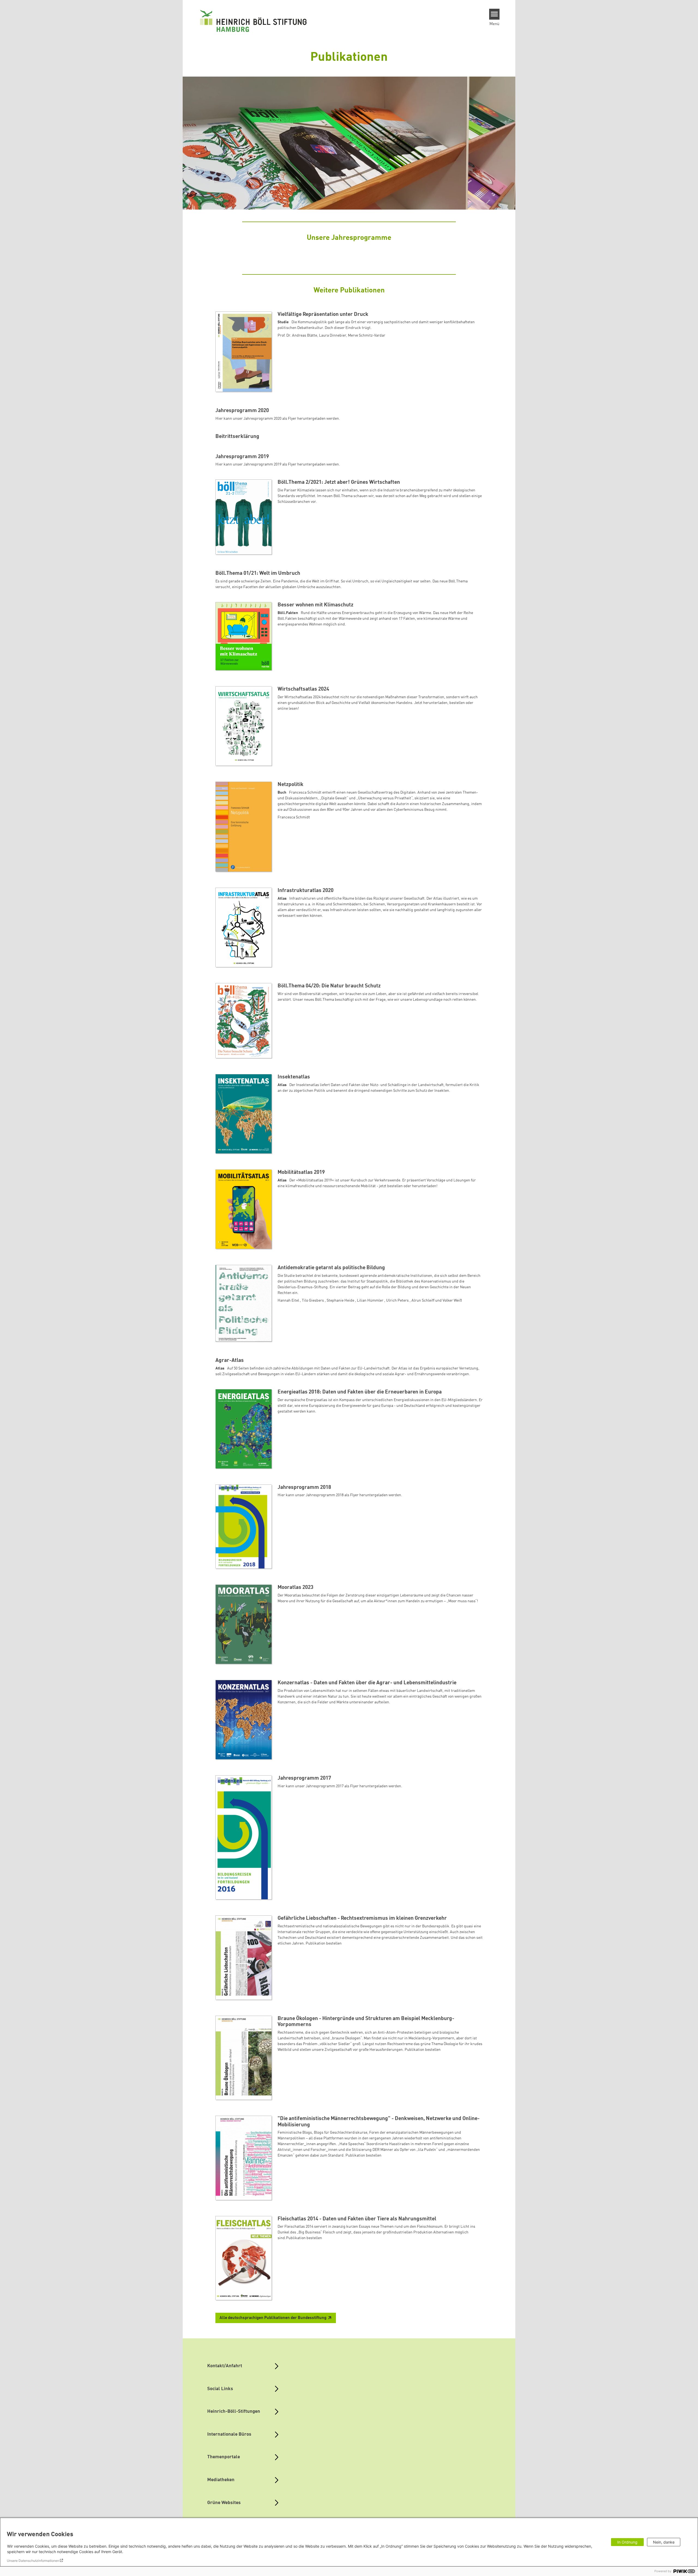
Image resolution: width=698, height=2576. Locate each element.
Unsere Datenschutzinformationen (33, 2561)
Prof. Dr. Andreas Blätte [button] (297, 335)
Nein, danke (664, 2542)
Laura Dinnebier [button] (333, 335)
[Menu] (494, 14)
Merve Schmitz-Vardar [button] (367, 335)
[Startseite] (253, 21)
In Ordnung (627, 2542)
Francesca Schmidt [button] (294, 817)
